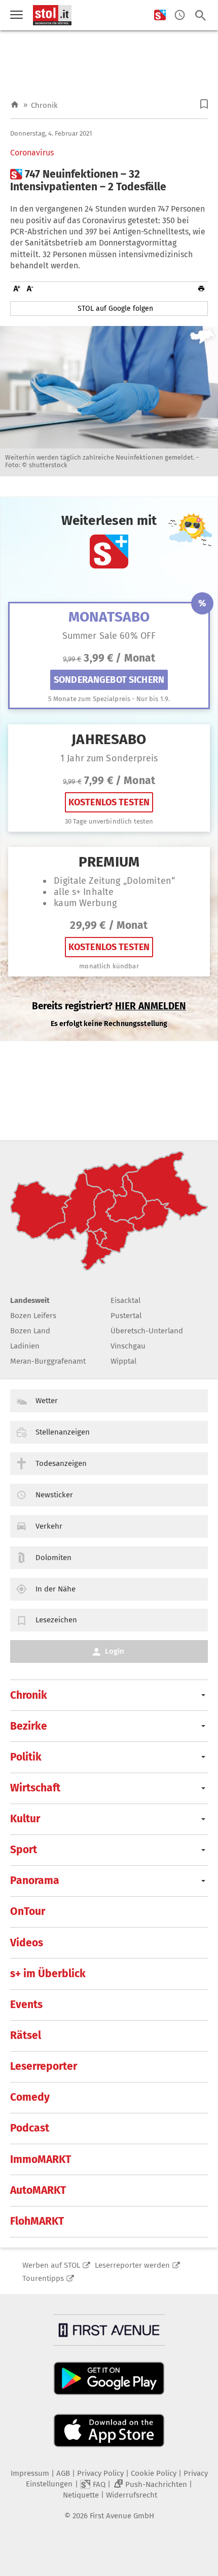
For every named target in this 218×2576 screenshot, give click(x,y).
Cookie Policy (154, 2473)
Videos (27, 1943)
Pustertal (126, 1316)
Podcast (30, 2128)
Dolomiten (53, 1558)
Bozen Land (30, 1331)
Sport (24, 1850)
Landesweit (30, 1300)
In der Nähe (56, 1589)
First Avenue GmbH (122, 2516)
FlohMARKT (37, 2221)
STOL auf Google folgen (115, 309)
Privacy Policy (100, 2473)
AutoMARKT (38, 2190)
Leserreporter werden (132, 2265)
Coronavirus (32, 153)
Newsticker (54, 1495)
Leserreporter (44, 2066)
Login (115, 1651)
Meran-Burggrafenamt (48, 1361)
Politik (26, 1757)
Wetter (47, 1401)
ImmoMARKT (41, 2159)
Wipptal (123, 1361)
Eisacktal (125, 1300)
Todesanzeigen (61, 1463)
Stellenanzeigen (63, 1432)
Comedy (30, 2097)
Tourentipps (43, 2278)
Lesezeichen (56, 1620)
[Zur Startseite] (15, 105)
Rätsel (26, 2035)
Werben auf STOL (51, 2265)
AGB (63, 2473)
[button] (204, 104)
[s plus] (160, 15)
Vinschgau (128, 1346)
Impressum (30, 2473)
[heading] (109, 181)
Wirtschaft (35, 1788)
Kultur (25, 1819)
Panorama (35, 1880)
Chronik (44, 105)
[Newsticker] (180, 15)
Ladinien (25, 1346)
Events (26, 2005)
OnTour (28, 1911)
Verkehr (49, 1526)
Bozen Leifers (33, 1316)
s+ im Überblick (48, 1974)
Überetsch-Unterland (147, 1331)
